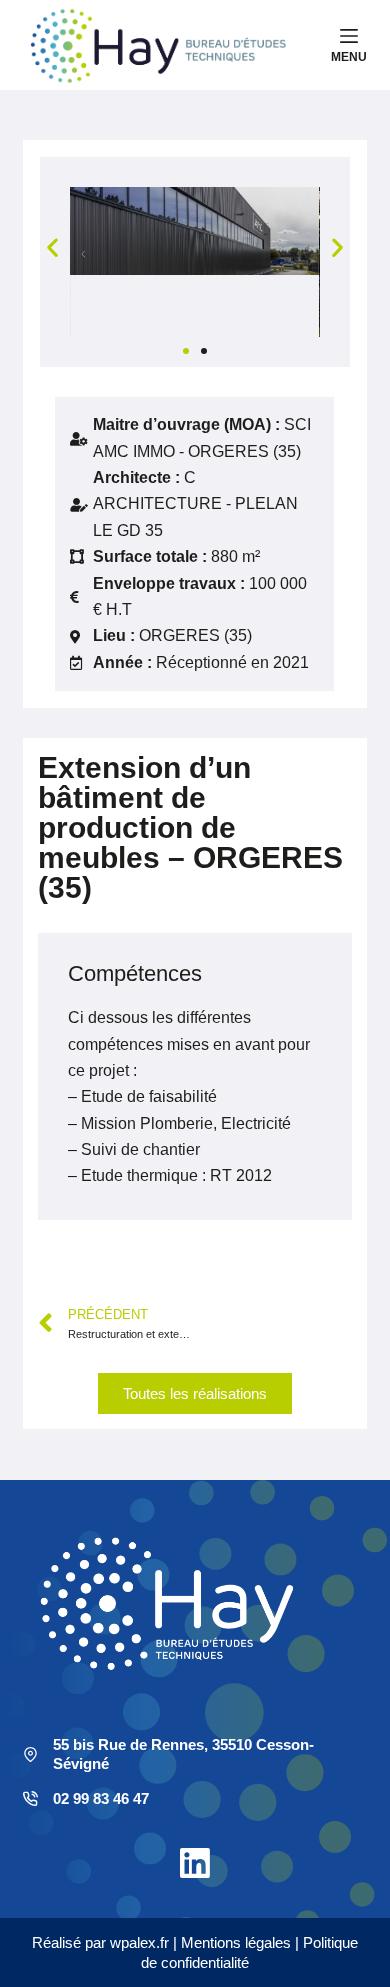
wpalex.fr (139, 1942)
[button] (52, 247)
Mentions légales (236, 1942)
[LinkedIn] (195, 1863)
